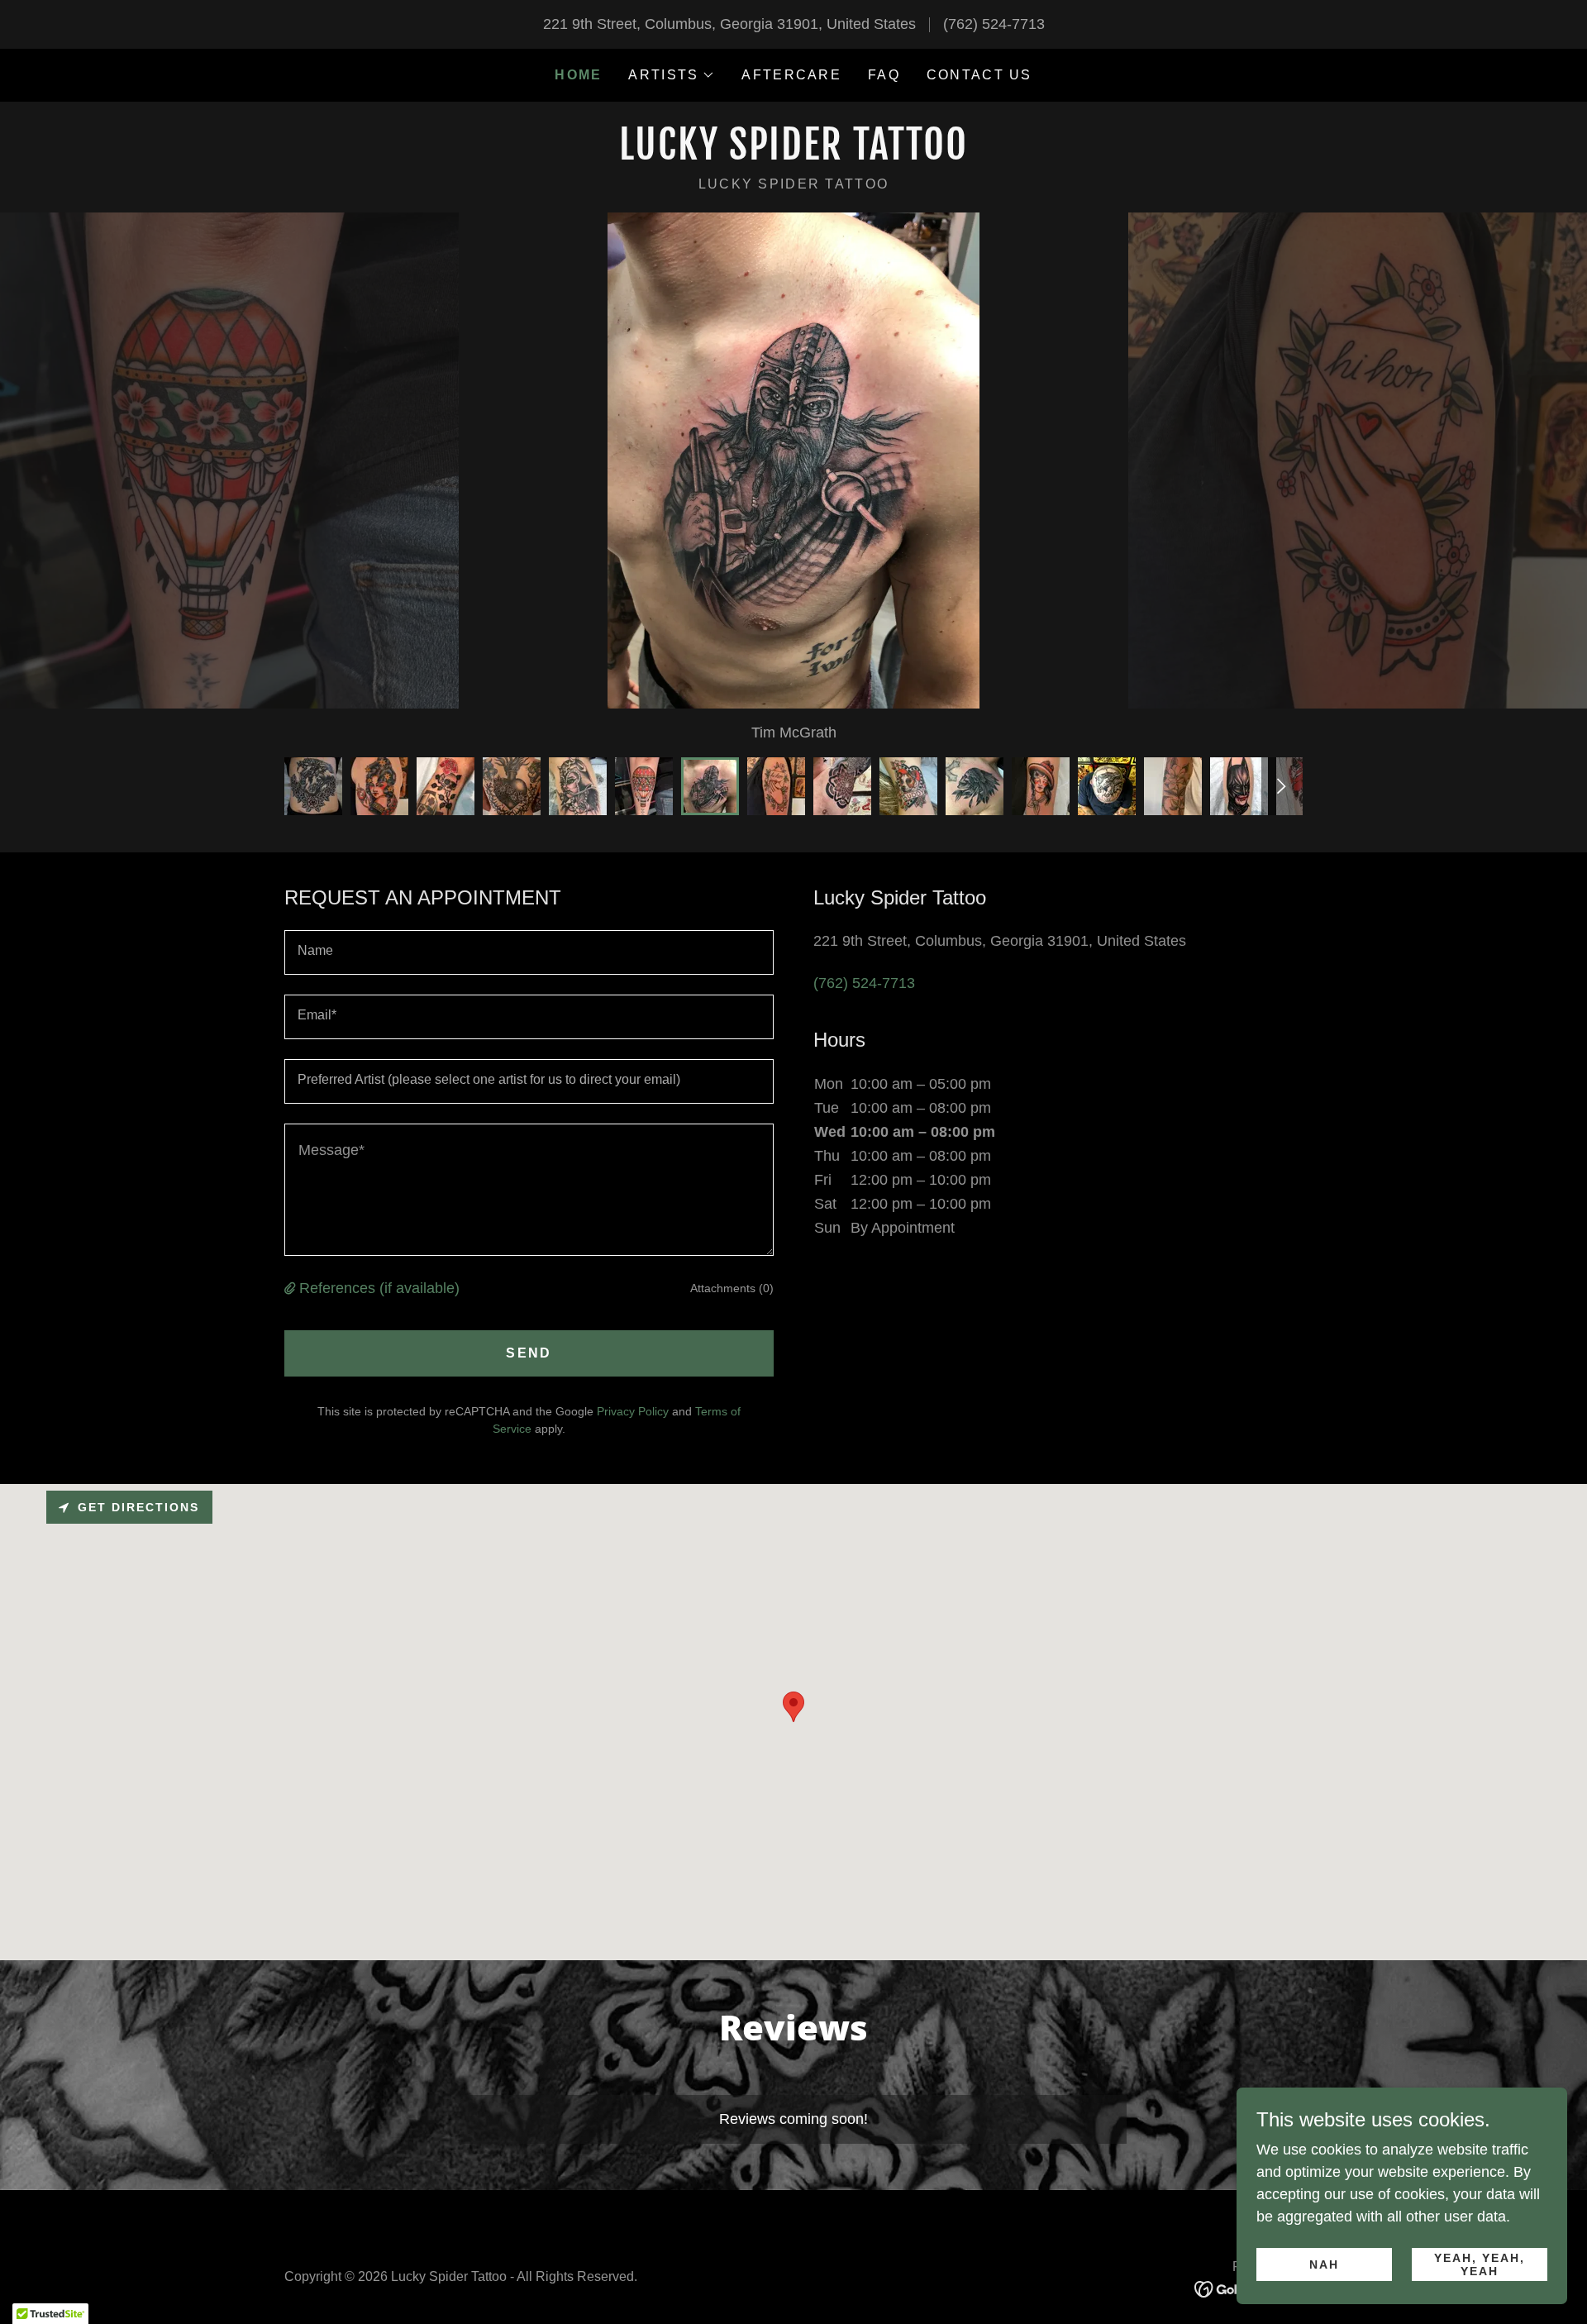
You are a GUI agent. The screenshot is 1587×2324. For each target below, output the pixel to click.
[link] (793, 155)
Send (529, 1353)
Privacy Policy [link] (633, 1411)
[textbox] (529, 952)
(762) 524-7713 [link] (994, 24)
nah (1324, 2264)
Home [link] (578, 75)
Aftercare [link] (791, 75)
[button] (672, 75)
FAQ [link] (884, 75)
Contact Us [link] (979, 75)
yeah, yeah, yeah (1480, 2264)
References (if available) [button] (379, 1288)
